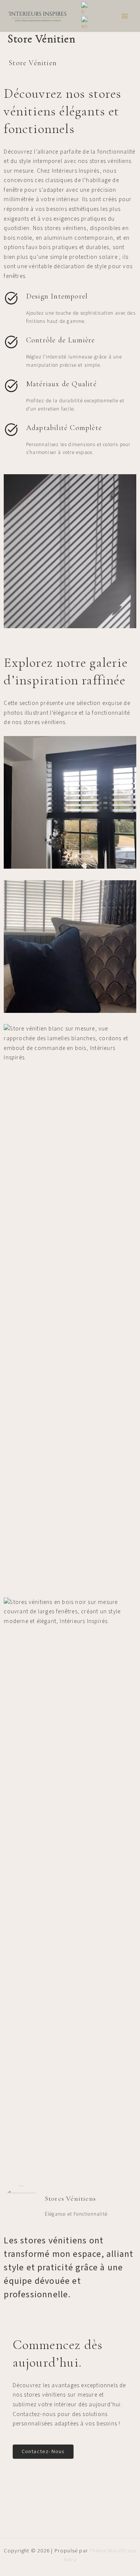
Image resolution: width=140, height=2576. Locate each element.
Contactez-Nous (43, 2451)
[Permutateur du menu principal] (125, 16)
